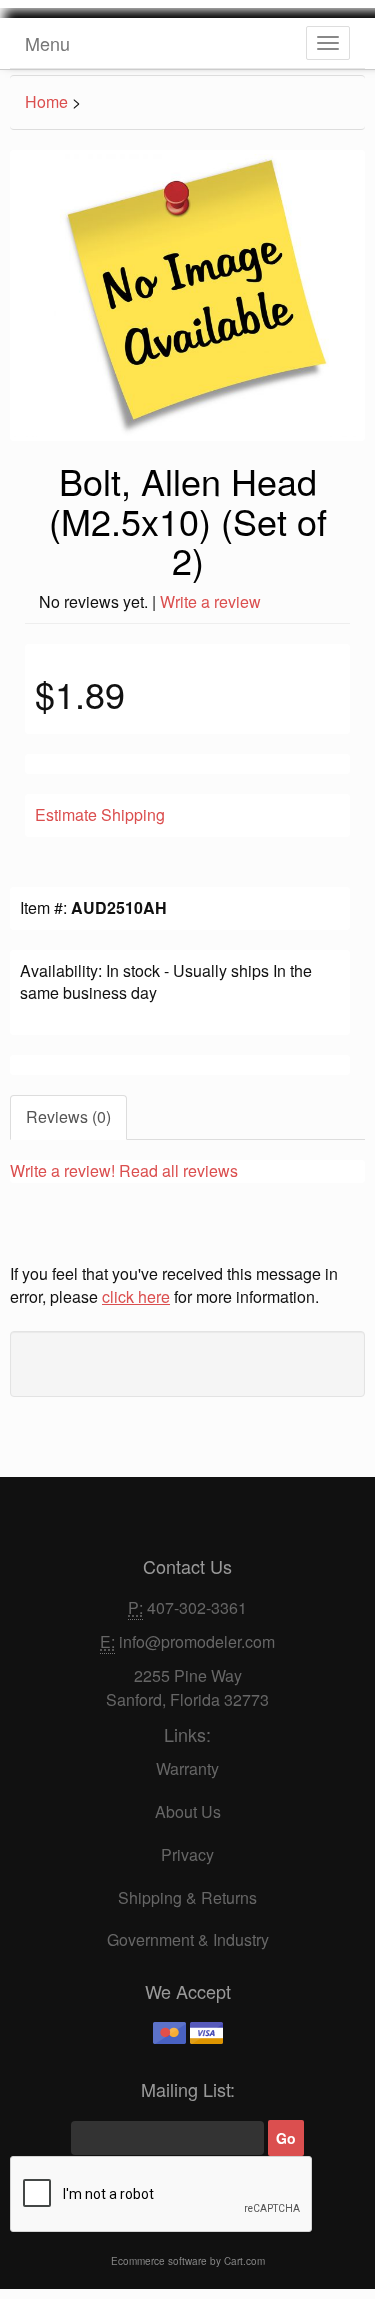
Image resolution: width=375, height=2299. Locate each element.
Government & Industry (188, 1939)
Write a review (210, 601)
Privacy (187, 1854)
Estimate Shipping (100, 814)
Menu (47, 43)
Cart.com (244, 2261)
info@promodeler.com (197, 1641)
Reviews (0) (68, 1116)
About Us (188, 1811)
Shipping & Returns (187, 1897)
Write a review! (62, 1170)
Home (46, 101)
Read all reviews (178, 1170)
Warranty (187, 1768)
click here (136, 1296)
